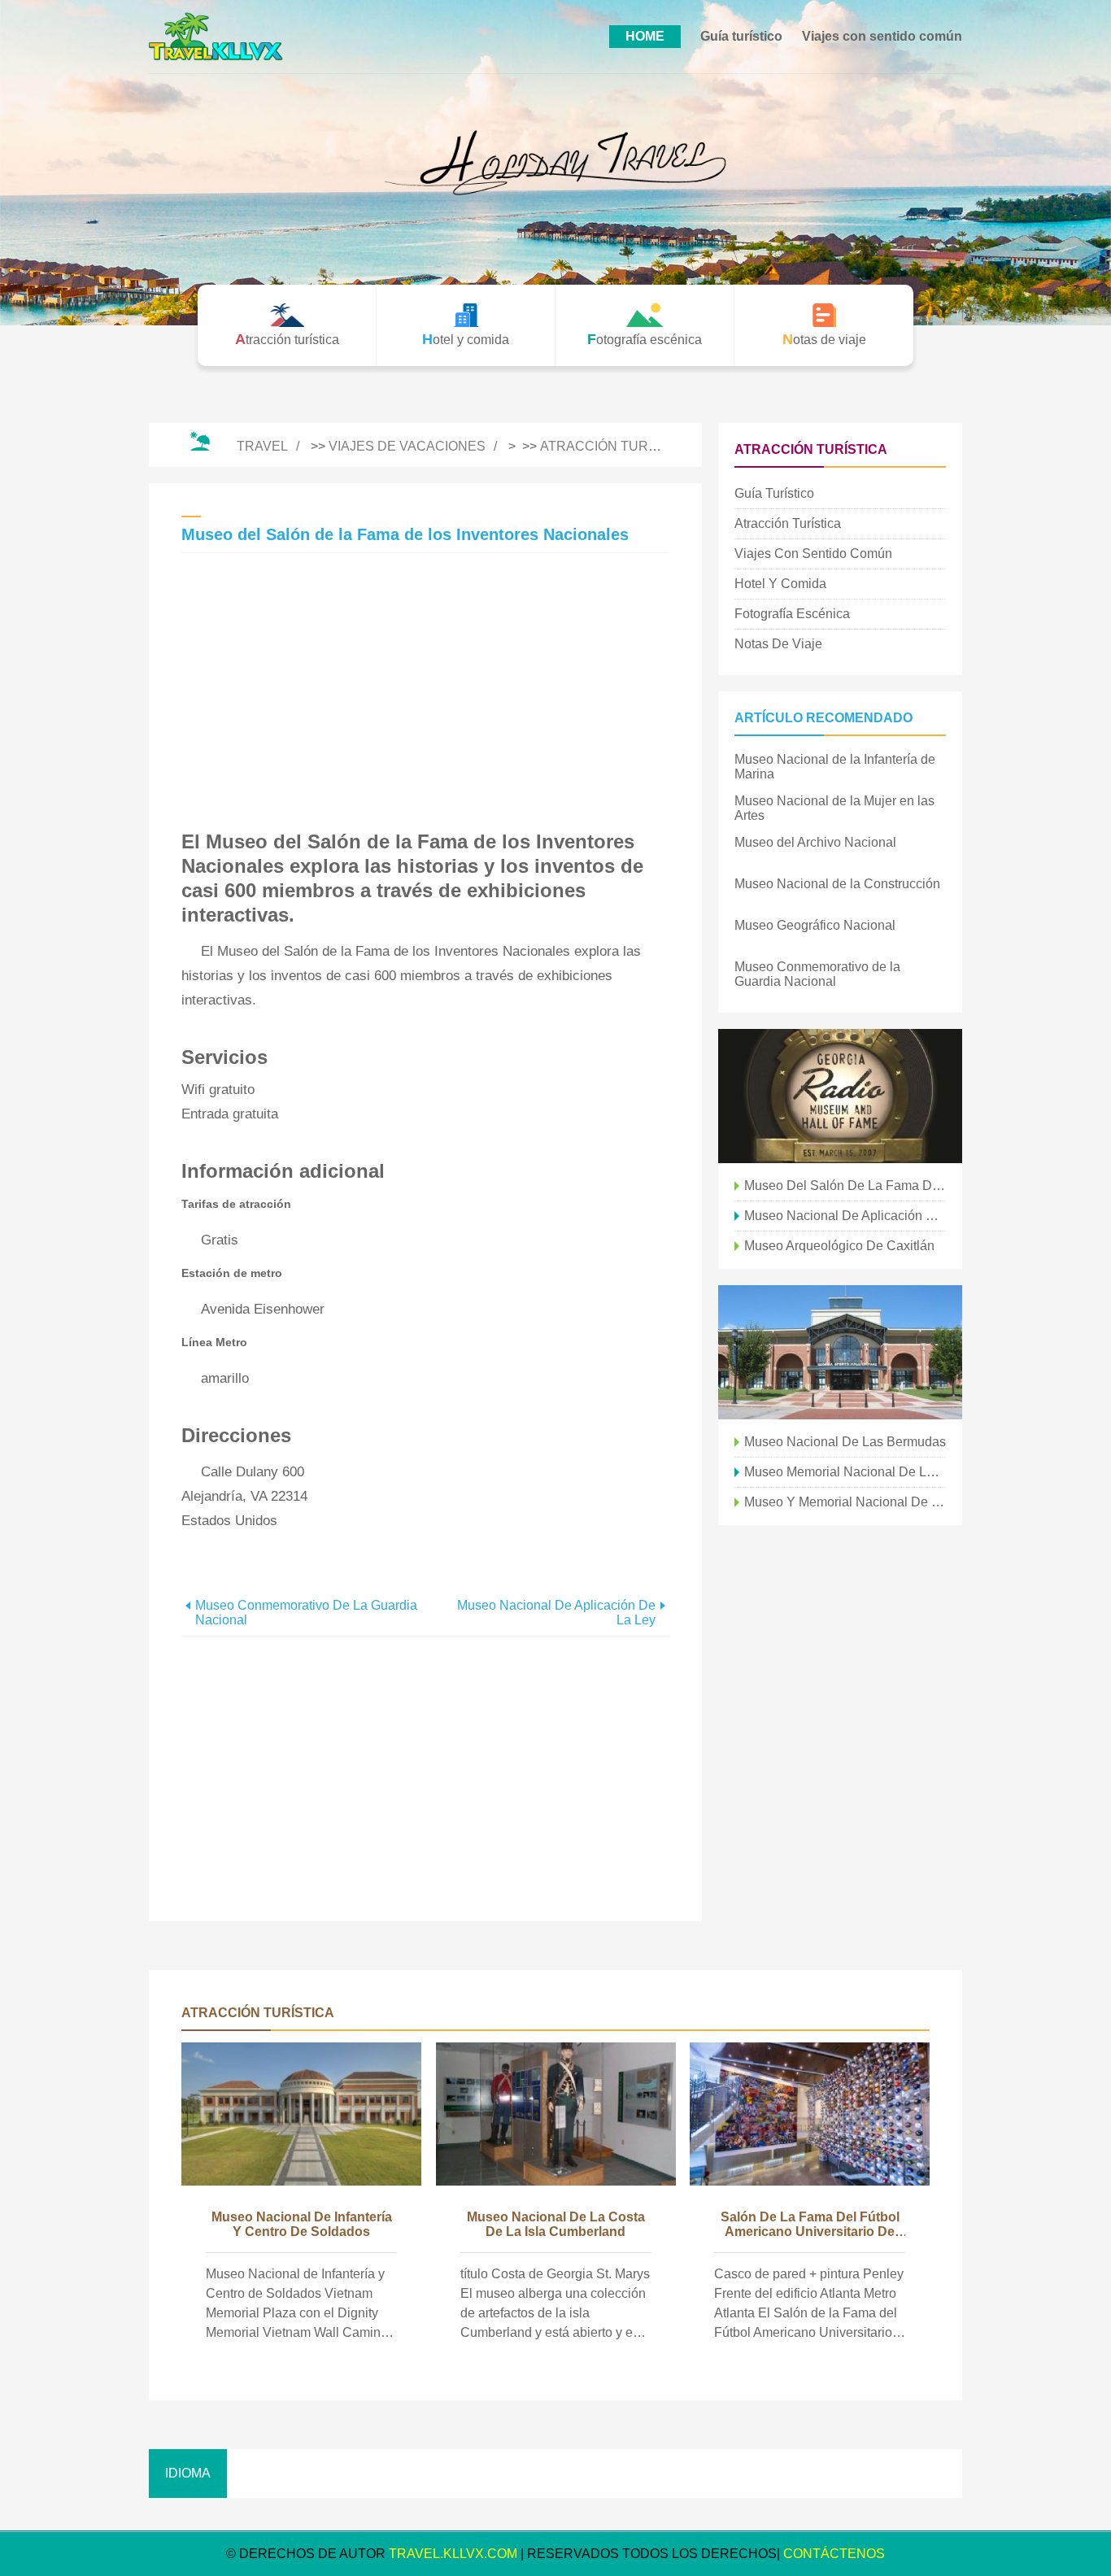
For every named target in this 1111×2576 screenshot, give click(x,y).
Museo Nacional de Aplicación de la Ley (556, 1613)
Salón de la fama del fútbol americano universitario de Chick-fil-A (810, 2225)
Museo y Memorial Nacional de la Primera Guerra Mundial (845, 1502)
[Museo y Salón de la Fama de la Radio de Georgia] (840, 1096)
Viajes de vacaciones (407, 446)
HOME (645, 36)
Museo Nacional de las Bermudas (845, 1442)
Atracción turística (615, 446)
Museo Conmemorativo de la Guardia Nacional (306, 1613)
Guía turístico (741, 36)
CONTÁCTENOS (834, 2554)
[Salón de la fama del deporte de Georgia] (840, 1352)
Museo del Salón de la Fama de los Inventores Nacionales (845, 1186)
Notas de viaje (778, 644)
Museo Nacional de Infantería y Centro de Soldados (302, 2224)
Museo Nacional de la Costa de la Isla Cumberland (556, 2224)
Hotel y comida (780, 584)
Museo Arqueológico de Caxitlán (839, 1246)
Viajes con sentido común (882, 36)
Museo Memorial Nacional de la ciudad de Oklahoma (845, 1472)
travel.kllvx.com (453, 2554)
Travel (262, 446)
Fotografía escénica (792, 614)
